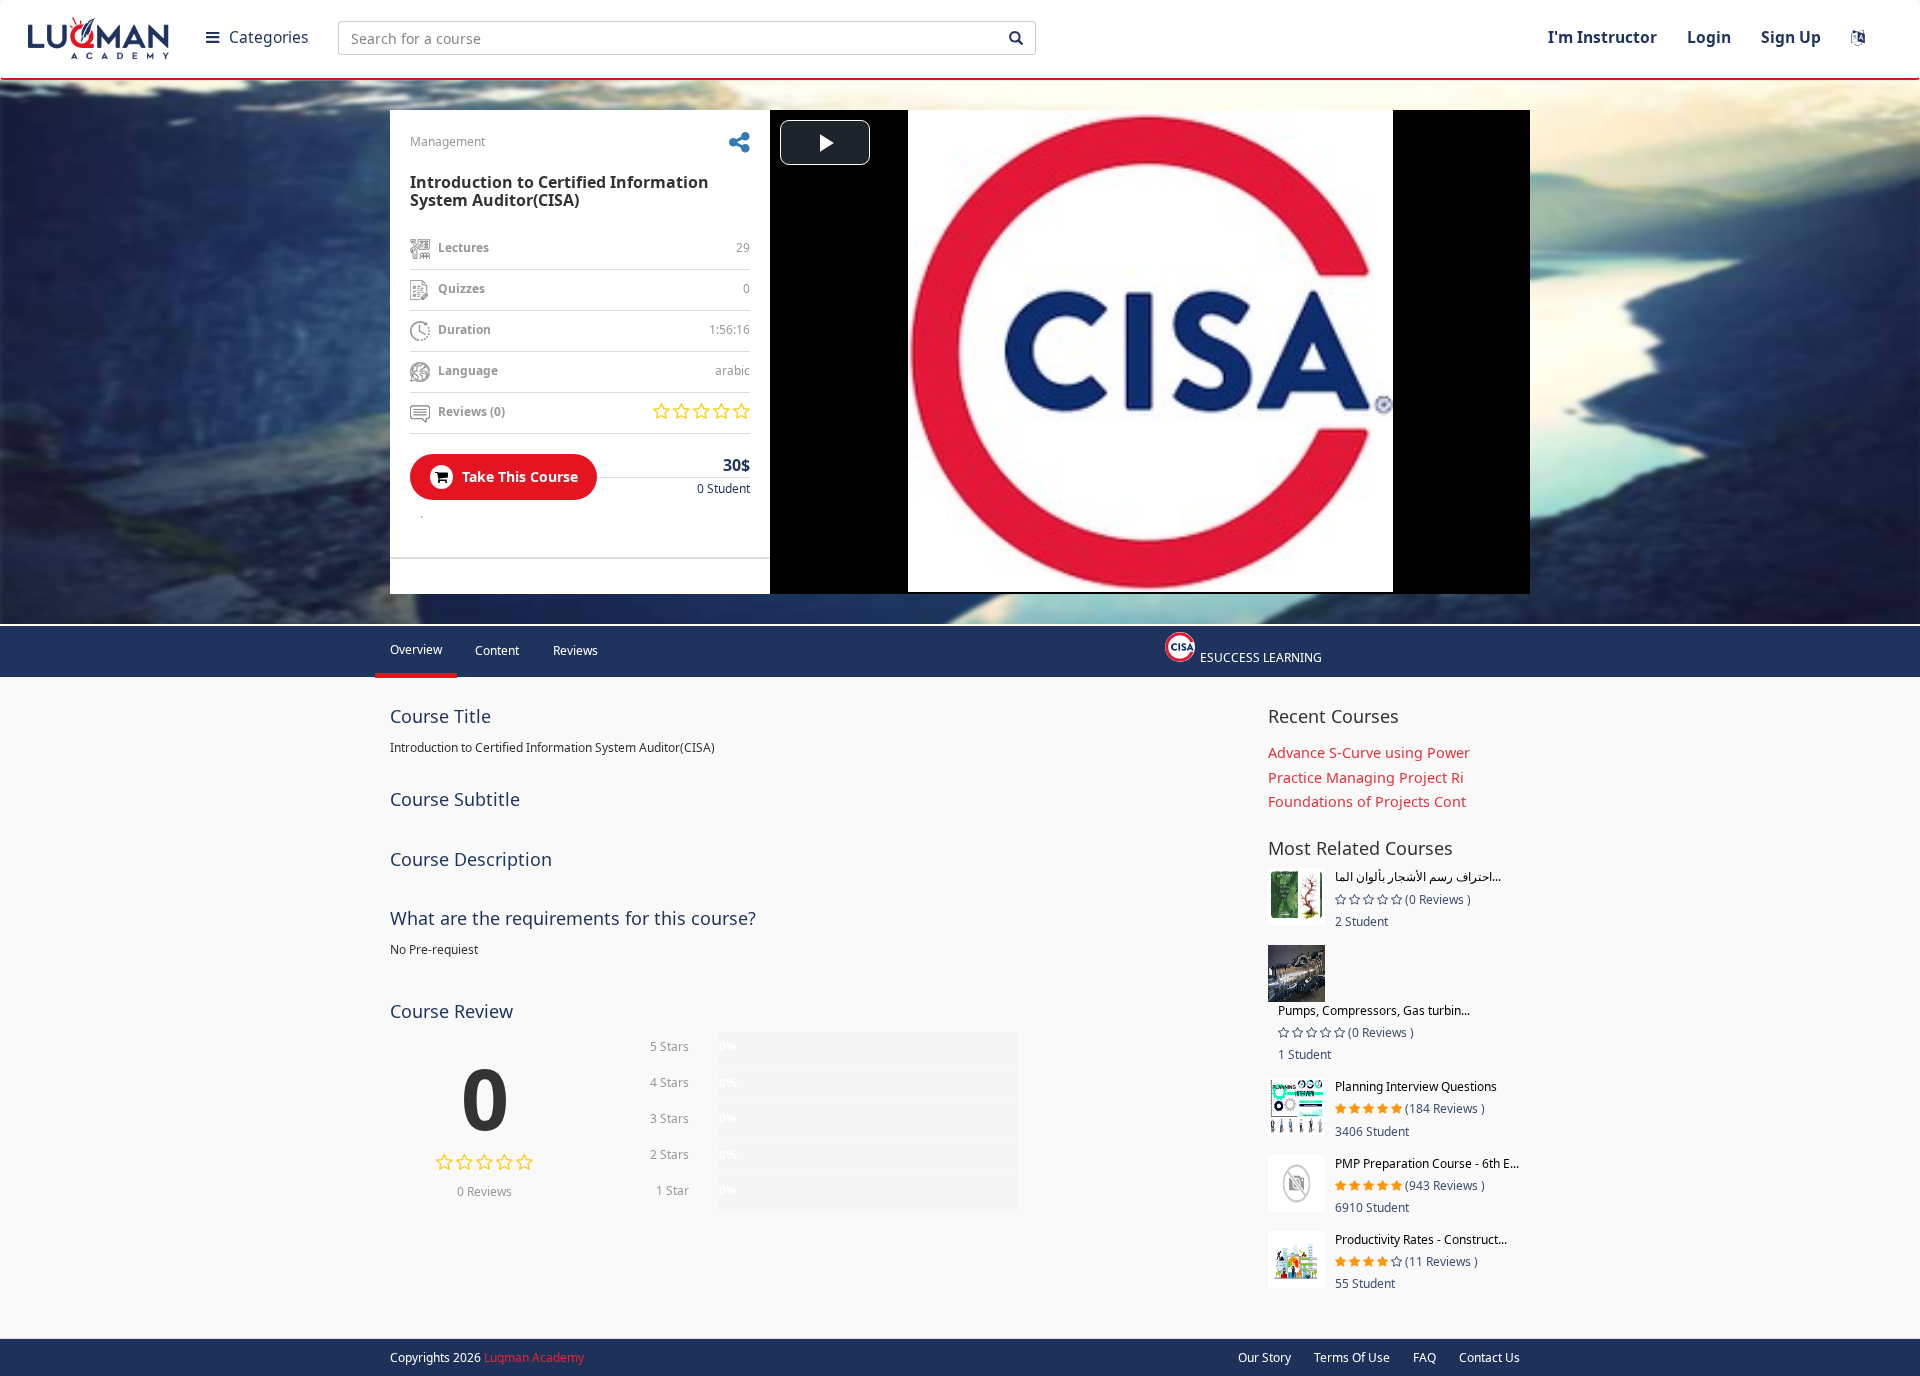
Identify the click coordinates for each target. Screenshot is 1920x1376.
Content (497, 650)
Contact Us (1489, 1357)
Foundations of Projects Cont (1367, 801)
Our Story (1264, 1357)
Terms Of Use (1352, 1357)
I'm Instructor (1602, 37)
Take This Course (518, 476)
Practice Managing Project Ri (1366, 777)
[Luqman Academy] (101, 34)
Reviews (575, 650)
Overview (416, 649)
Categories (268, 37)
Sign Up (1791, 37)
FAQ (1424, 1357)
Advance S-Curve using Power (1369, 752)
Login (1709, 37)
